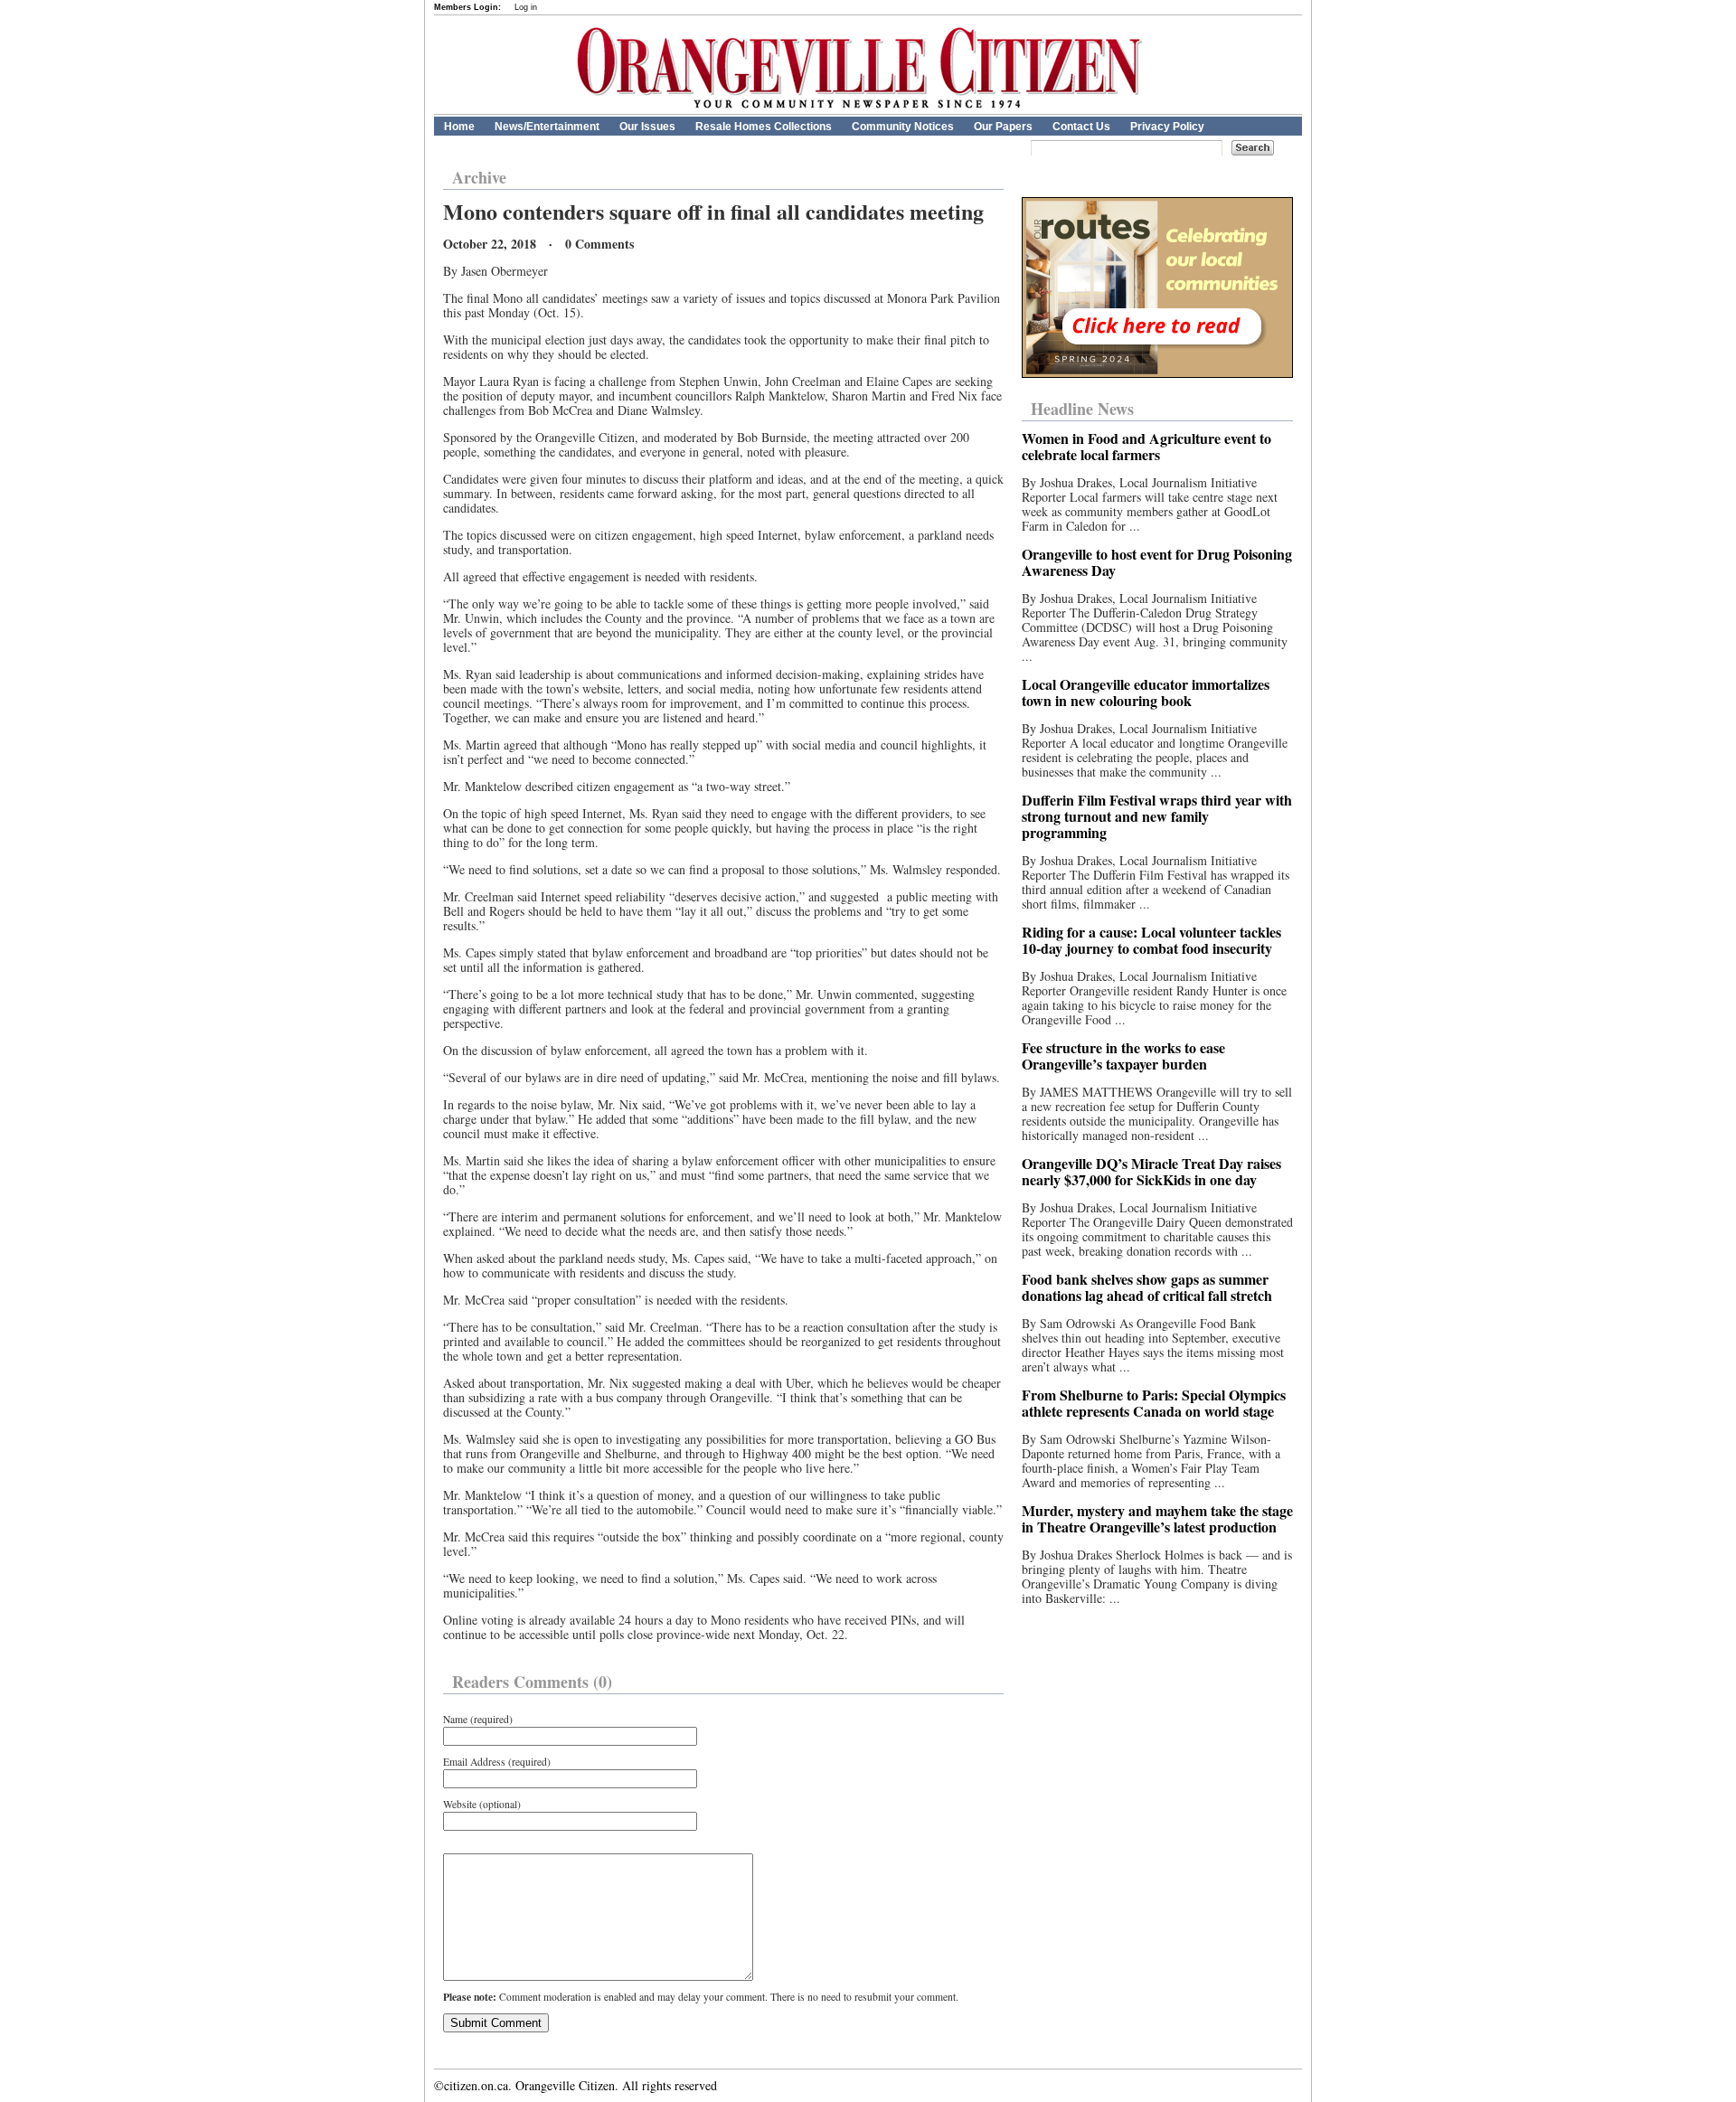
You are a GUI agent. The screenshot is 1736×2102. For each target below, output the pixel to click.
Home (459, 127)
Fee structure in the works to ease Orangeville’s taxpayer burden (1123, 1056)
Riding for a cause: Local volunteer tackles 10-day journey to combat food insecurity (1151, 940)
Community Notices (903, 127)
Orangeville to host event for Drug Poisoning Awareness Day (1157, 562)
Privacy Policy (1167, 127)
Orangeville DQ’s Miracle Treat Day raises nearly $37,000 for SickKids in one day (1151, 1171)
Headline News (1082, 409)
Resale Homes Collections (764, 127)
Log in (526, 7)
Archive (479, 177)
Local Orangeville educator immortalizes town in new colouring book (1146, 692)
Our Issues (647, 127)
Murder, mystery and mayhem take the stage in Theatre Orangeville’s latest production (1157, 1518)
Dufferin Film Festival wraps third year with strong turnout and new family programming (1157, 816)
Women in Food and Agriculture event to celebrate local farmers (1146, 446)
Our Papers (1003, 127)
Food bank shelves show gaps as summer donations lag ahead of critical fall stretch (1147, 1287)
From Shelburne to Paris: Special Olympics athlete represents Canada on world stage (1154, 1403)
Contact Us (1081, 127)
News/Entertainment (547, 127)
